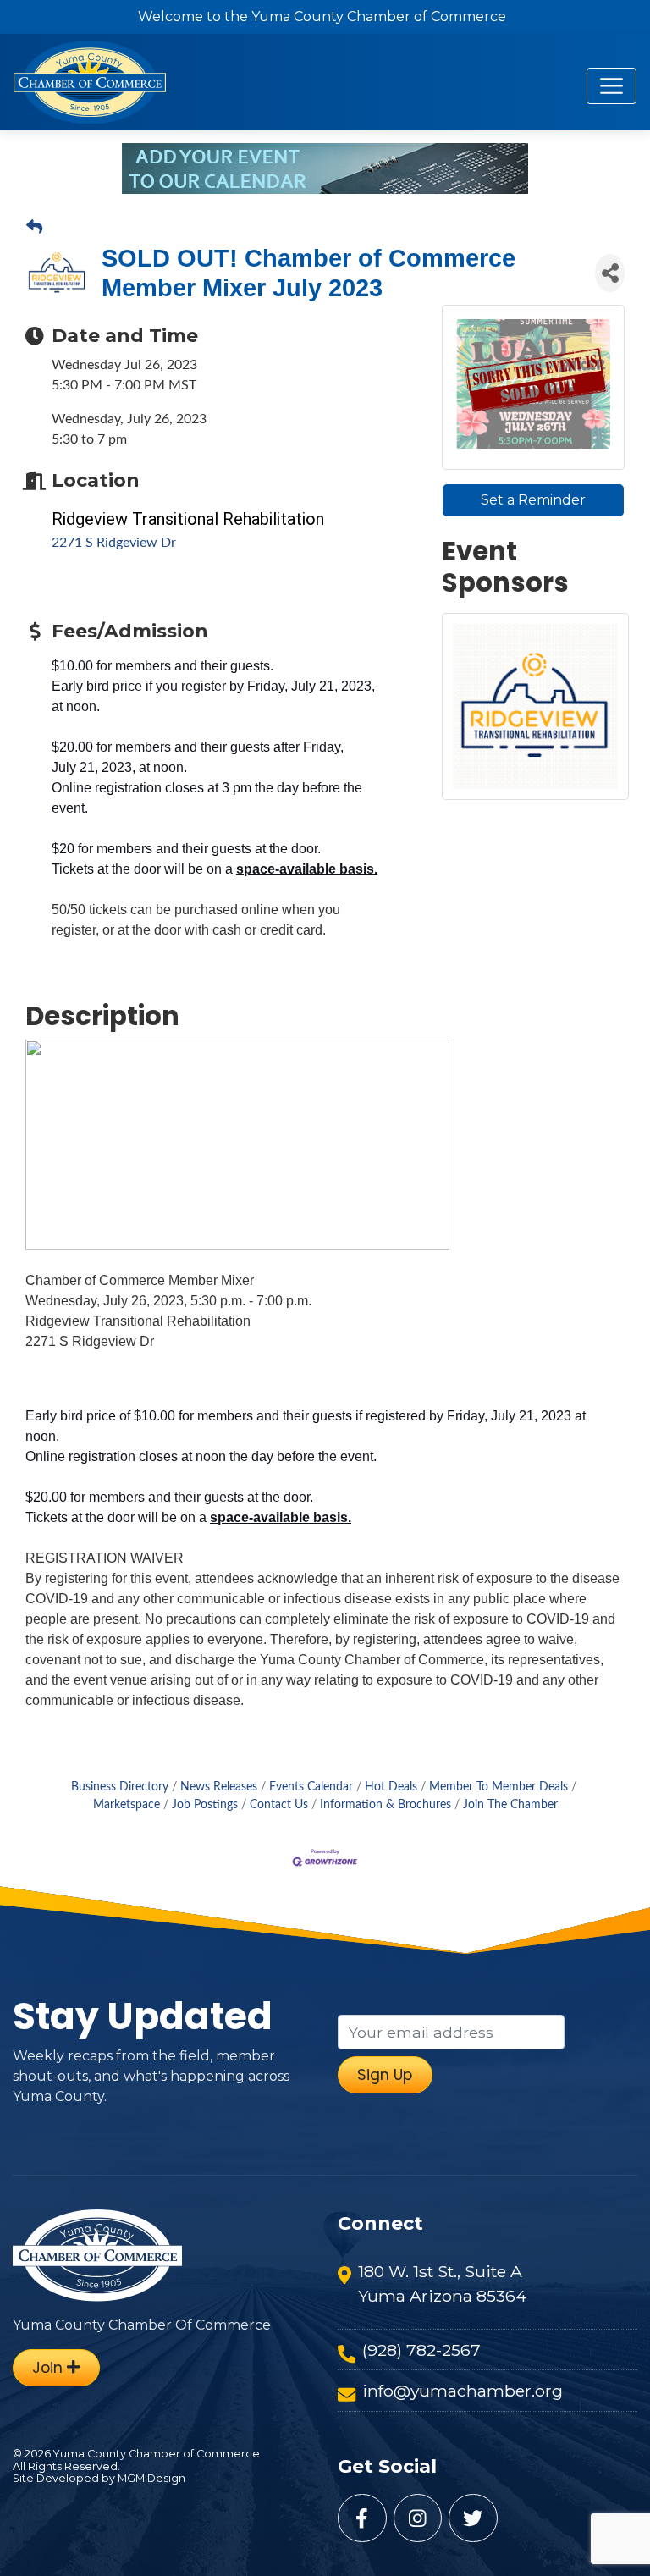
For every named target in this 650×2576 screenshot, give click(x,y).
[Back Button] (34, 229)
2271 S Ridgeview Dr (114, 543)
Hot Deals (391, 1787)
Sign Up (385, 2075)
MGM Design (151, 2478)
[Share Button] (610, 273)
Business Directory (120, 1787)
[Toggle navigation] (611, 86)
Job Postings (205, 1805)
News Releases (219, 1787)
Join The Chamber (510, 1805)
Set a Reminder (533, 500)
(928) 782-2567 (421, 2350)
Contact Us (279, 1805)
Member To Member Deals (499, 1787)
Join (50, 2368)
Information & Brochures (386, 1805)
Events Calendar (311, 1787)
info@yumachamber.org (463, 2391)
